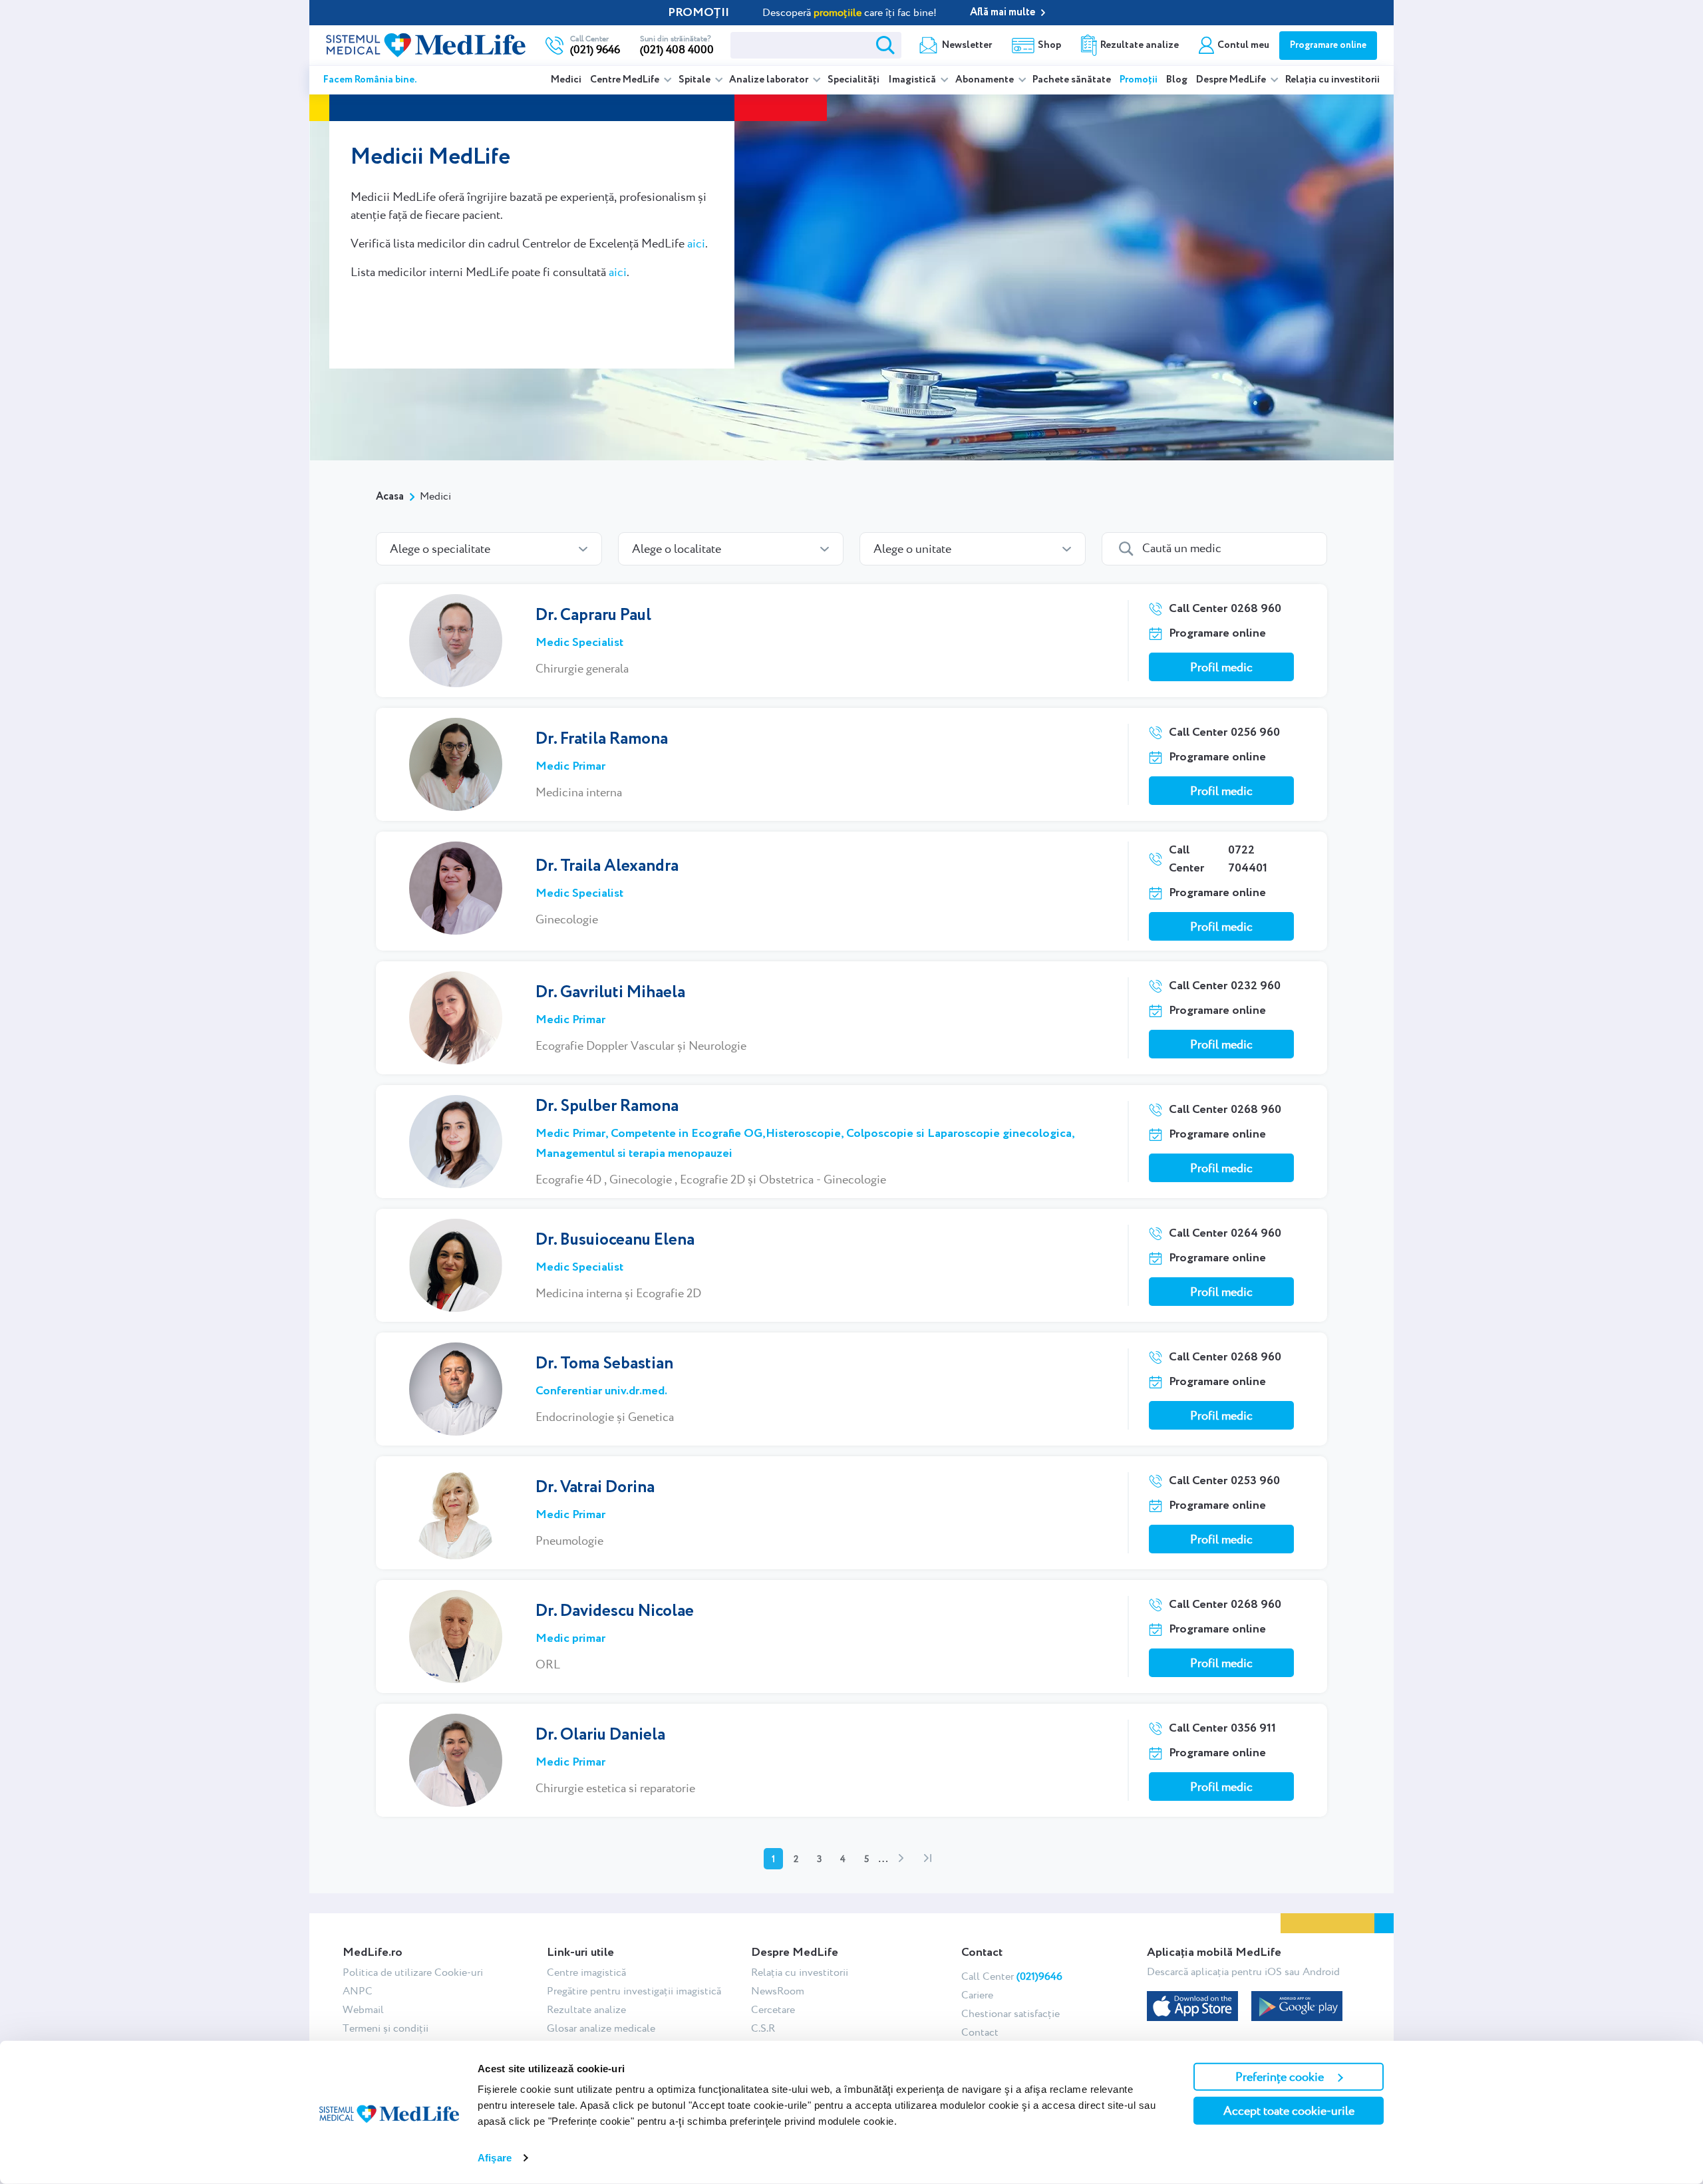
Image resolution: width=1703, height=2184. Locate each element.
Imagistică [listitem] (913, 80)
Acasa (390, 497)
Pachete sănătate (1072, 80)
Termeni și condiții (386, 2028)
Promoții (1139, 80)
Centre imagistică (586, 1972)
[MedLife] (426, 44)
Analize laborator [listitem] (770, 80)
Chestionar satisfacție (1010, 2013)
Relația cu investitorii (1332, 80)
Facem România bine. (370, 80)
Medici (566, 80)
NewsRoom (778, 1991)
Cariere (977, 1995)
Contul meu (1243, 45)
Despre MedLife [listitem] (1232, 80)
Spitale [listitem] (696, 80)
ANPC (358, 1991)
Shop (1049, 45)
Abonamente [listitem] (986, 80)
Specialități (853, 80)
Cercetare (773, 2009)
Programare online (1328, 45)
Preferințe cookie (1280, 2077)
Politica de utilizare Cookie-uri (413, 1972)
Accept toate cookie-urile (1289, 2110)
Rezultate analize (1140, 45)
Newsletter (967, 45)
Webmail (363, 2009)
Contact (980, 2032)
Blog (1177, 80)
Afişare (495, 2158)
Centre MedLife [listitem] (626, 80)
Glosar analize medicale (601, 2028)
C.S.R (763, 2028)
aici (696, 243)
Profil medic (1221, 667)
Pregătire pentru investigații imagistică (634, 1991)
